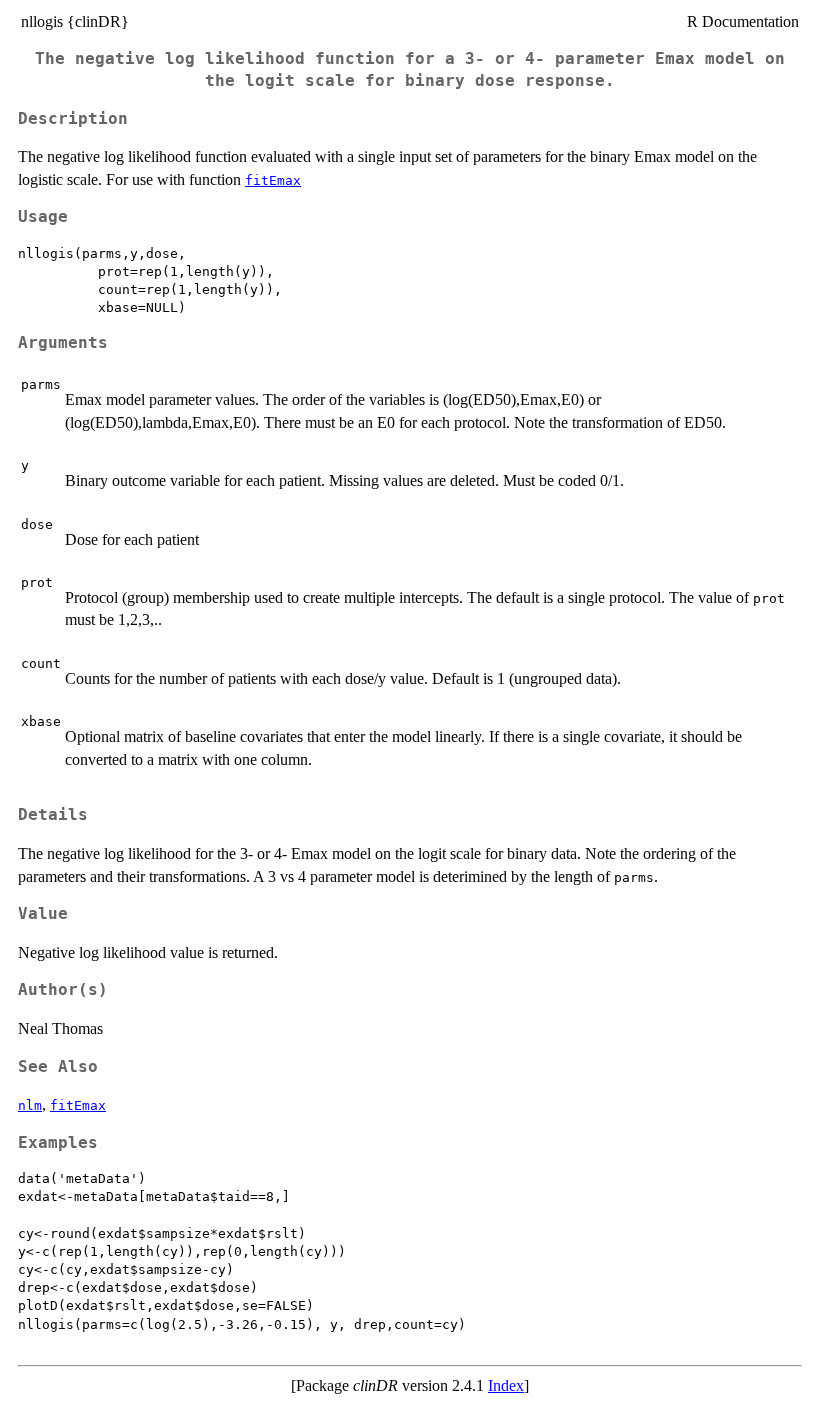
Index (506, 1385)
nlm (30, 1105)
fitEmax (273, 180)
